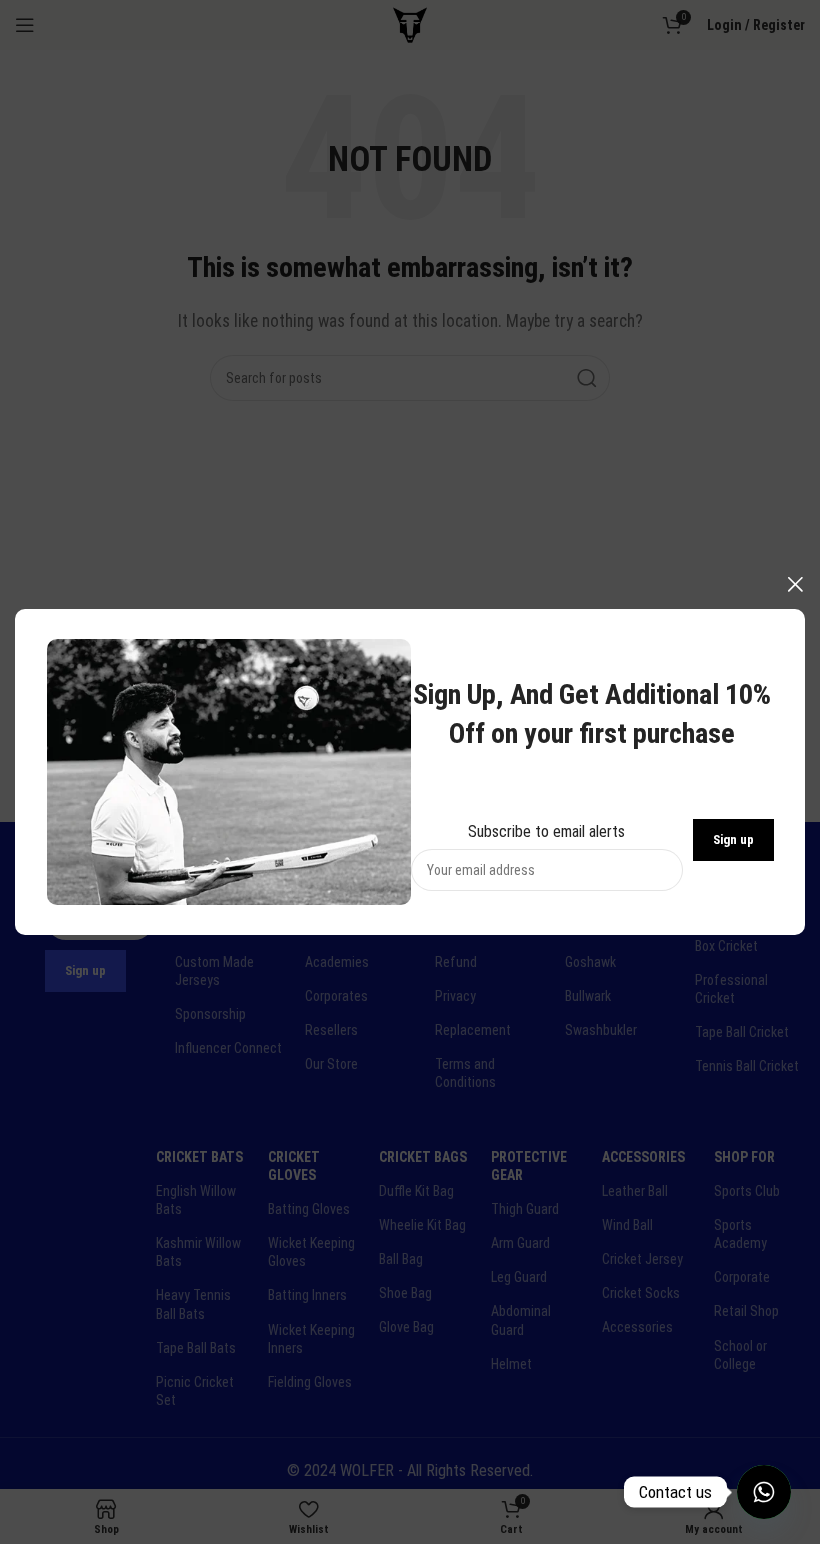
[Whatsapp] (764, 1492)
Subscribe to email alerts (546, 830)
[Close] (795, 584)
